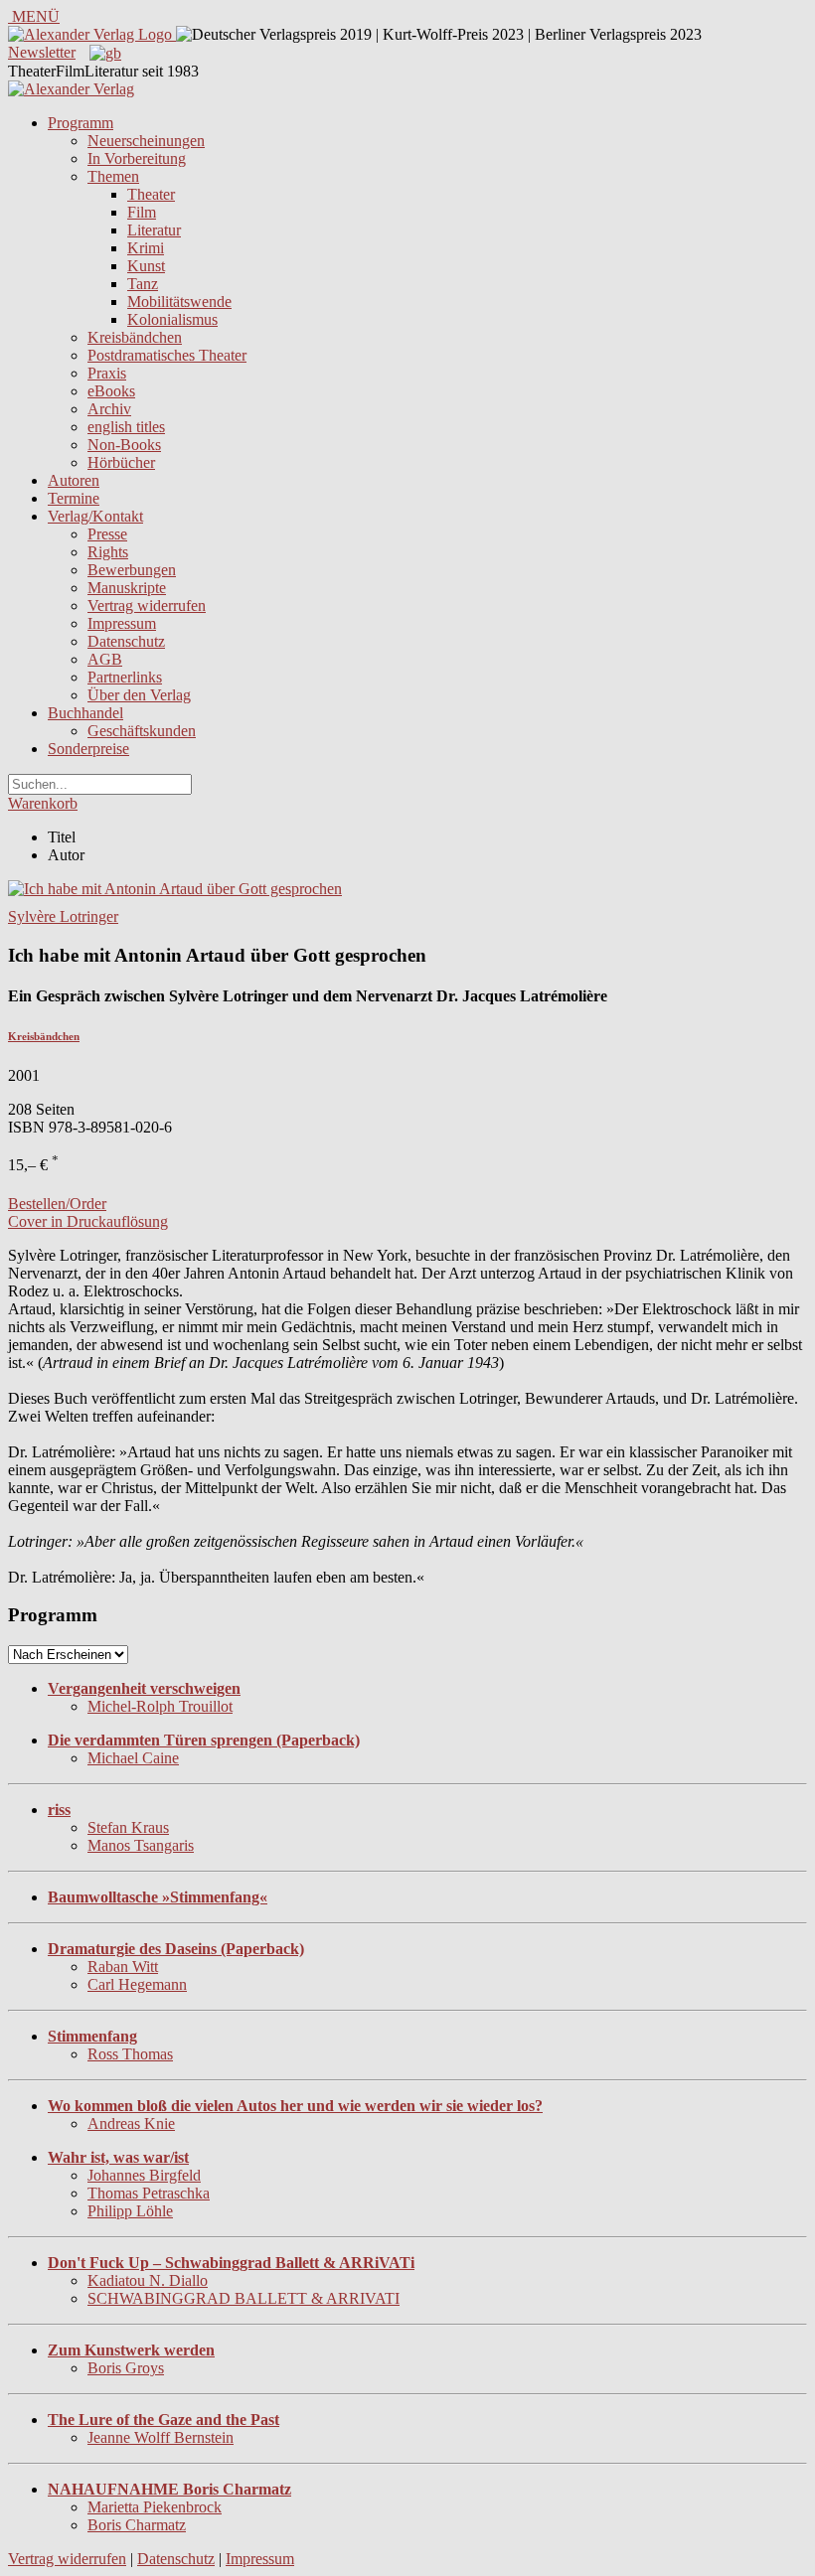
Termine (74, 498)
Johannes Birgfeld (144, 2175)
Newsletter (42, 52)
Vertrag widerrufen (147, 606)
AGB (105, 659)
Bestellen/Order (57, 1204)
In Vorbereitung (137, 158)
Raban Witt (123, 1967)
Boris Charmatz (137, 2525)
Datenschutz (126, 641)
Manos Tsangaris (141, 1845)
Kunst (146, 266)
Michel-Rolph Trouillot (160, 1706)
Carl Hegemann (137, 1984)
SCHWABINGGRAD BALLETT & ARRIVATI (244, 2298)
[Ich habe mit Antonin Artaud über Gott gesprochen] (175, 889)
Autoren (74, 480)
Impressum (122, 623)
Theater (151, 194)
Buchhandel (85, 713)
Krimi (146, 248)
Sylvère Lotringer (63, 916)
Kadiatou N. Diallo (148, 2280)
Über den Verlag (139, 695)
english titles (126, 427)
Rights (108, 552)
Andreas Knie (131, 2123)
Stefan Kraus (128, 1827)
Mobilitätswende (179, 302)
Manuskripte (127, 588)
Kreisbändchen (135, 337)
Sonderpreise (88, 749)
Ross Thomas (130, 2054)
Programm (81, 123)
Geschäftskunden (142, 731)
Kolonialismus (172, 319)
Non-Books (124, 445)
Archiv (109, 409)
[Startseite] (71, 89)
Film (142, 212)
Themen (113, 176)
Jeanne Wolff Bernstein (161, 2437)
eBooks (111, 391)
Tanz (143, 284)
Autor (66, 855)
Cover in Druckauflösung (88, 1221)
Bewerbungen (132, 570)
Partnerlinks (125, 677)
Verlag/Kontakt (95, 516)
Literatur (154, 230)
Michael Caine (133, 1758)
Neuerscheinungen (146, 141)
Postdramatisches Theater (167, 355)
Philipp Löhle (130, 2211)
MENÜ (34, 16)
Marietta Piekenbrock (155, 2507)
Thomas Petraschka (149, 2193)
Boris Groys (126, 2368)
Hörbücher (121, 462)
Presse (107, 534)
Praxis (107, 373)
